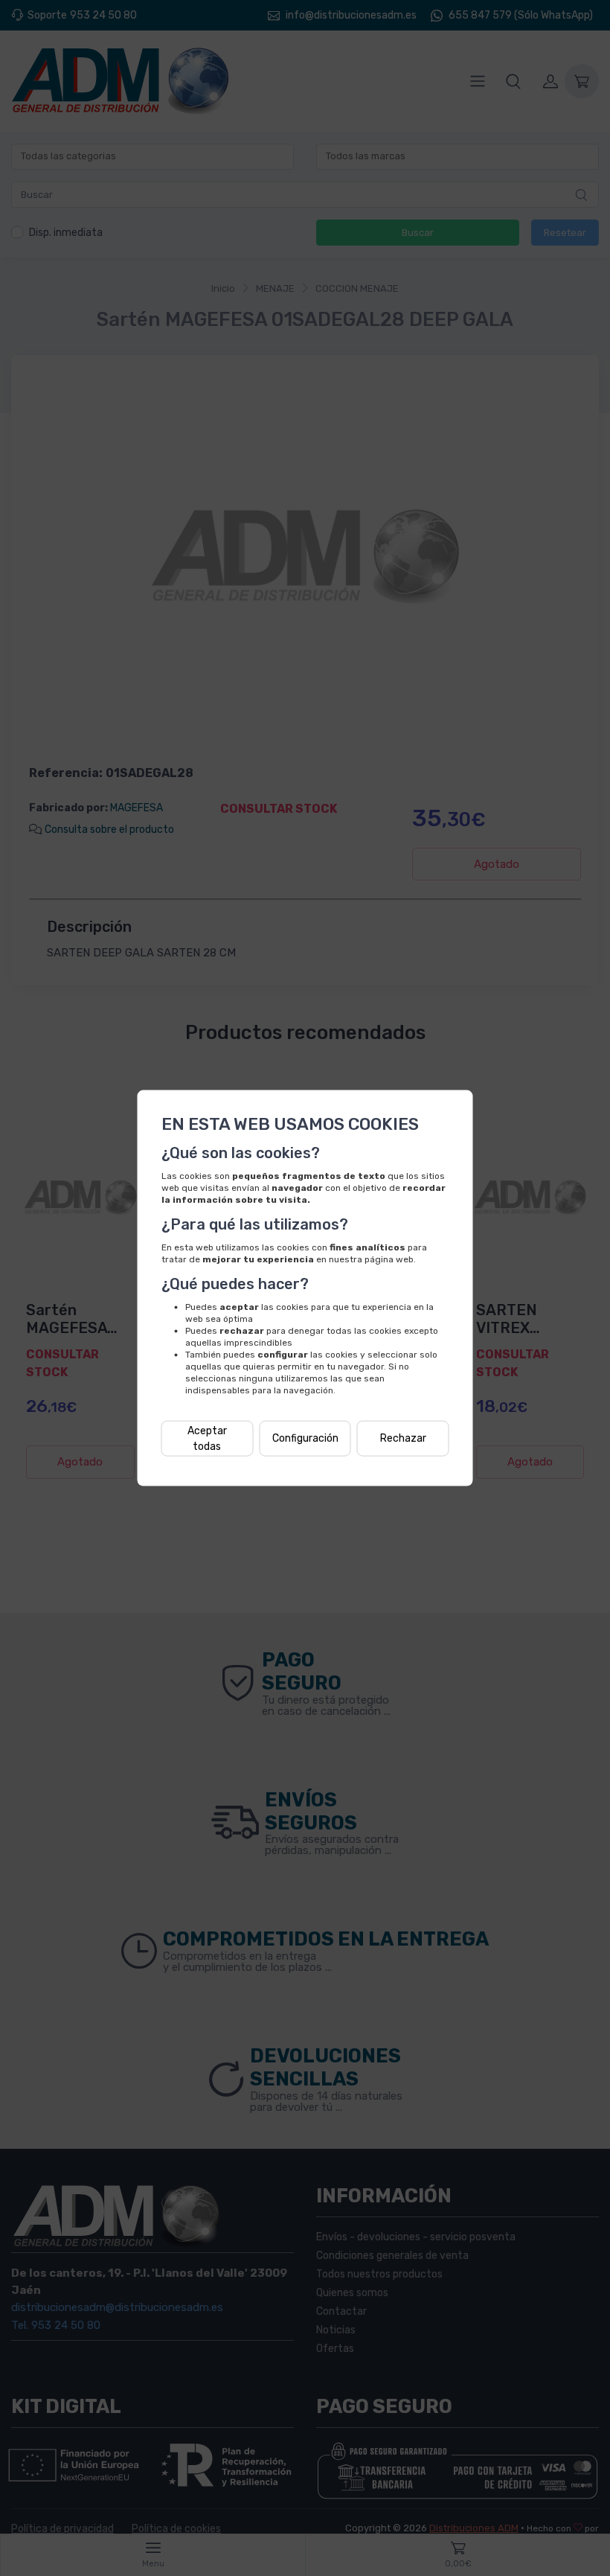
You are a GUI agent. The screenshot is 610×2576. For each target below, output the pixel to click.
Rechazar (403, 1438)
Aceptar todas (207, 1438)
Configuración (305, 1438)
